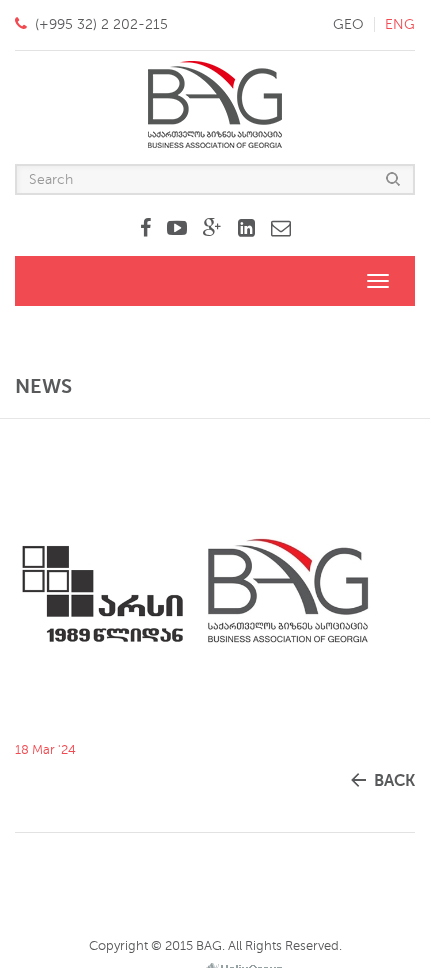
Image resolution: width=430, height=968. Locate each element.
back (394, 781)
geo (348, 24)
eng (400, 24)
